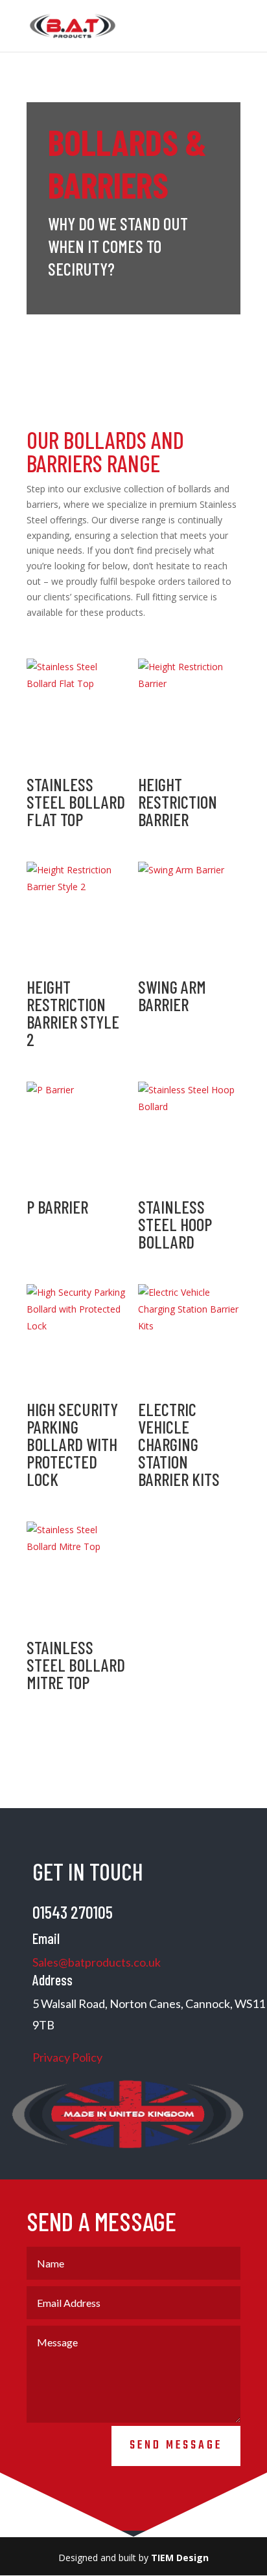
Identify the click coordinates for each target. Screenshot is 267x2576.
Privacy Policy (68, 2057)
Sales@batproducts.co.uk (97, 1962)
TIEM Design (180, 2558)
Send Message (176, 2446)
